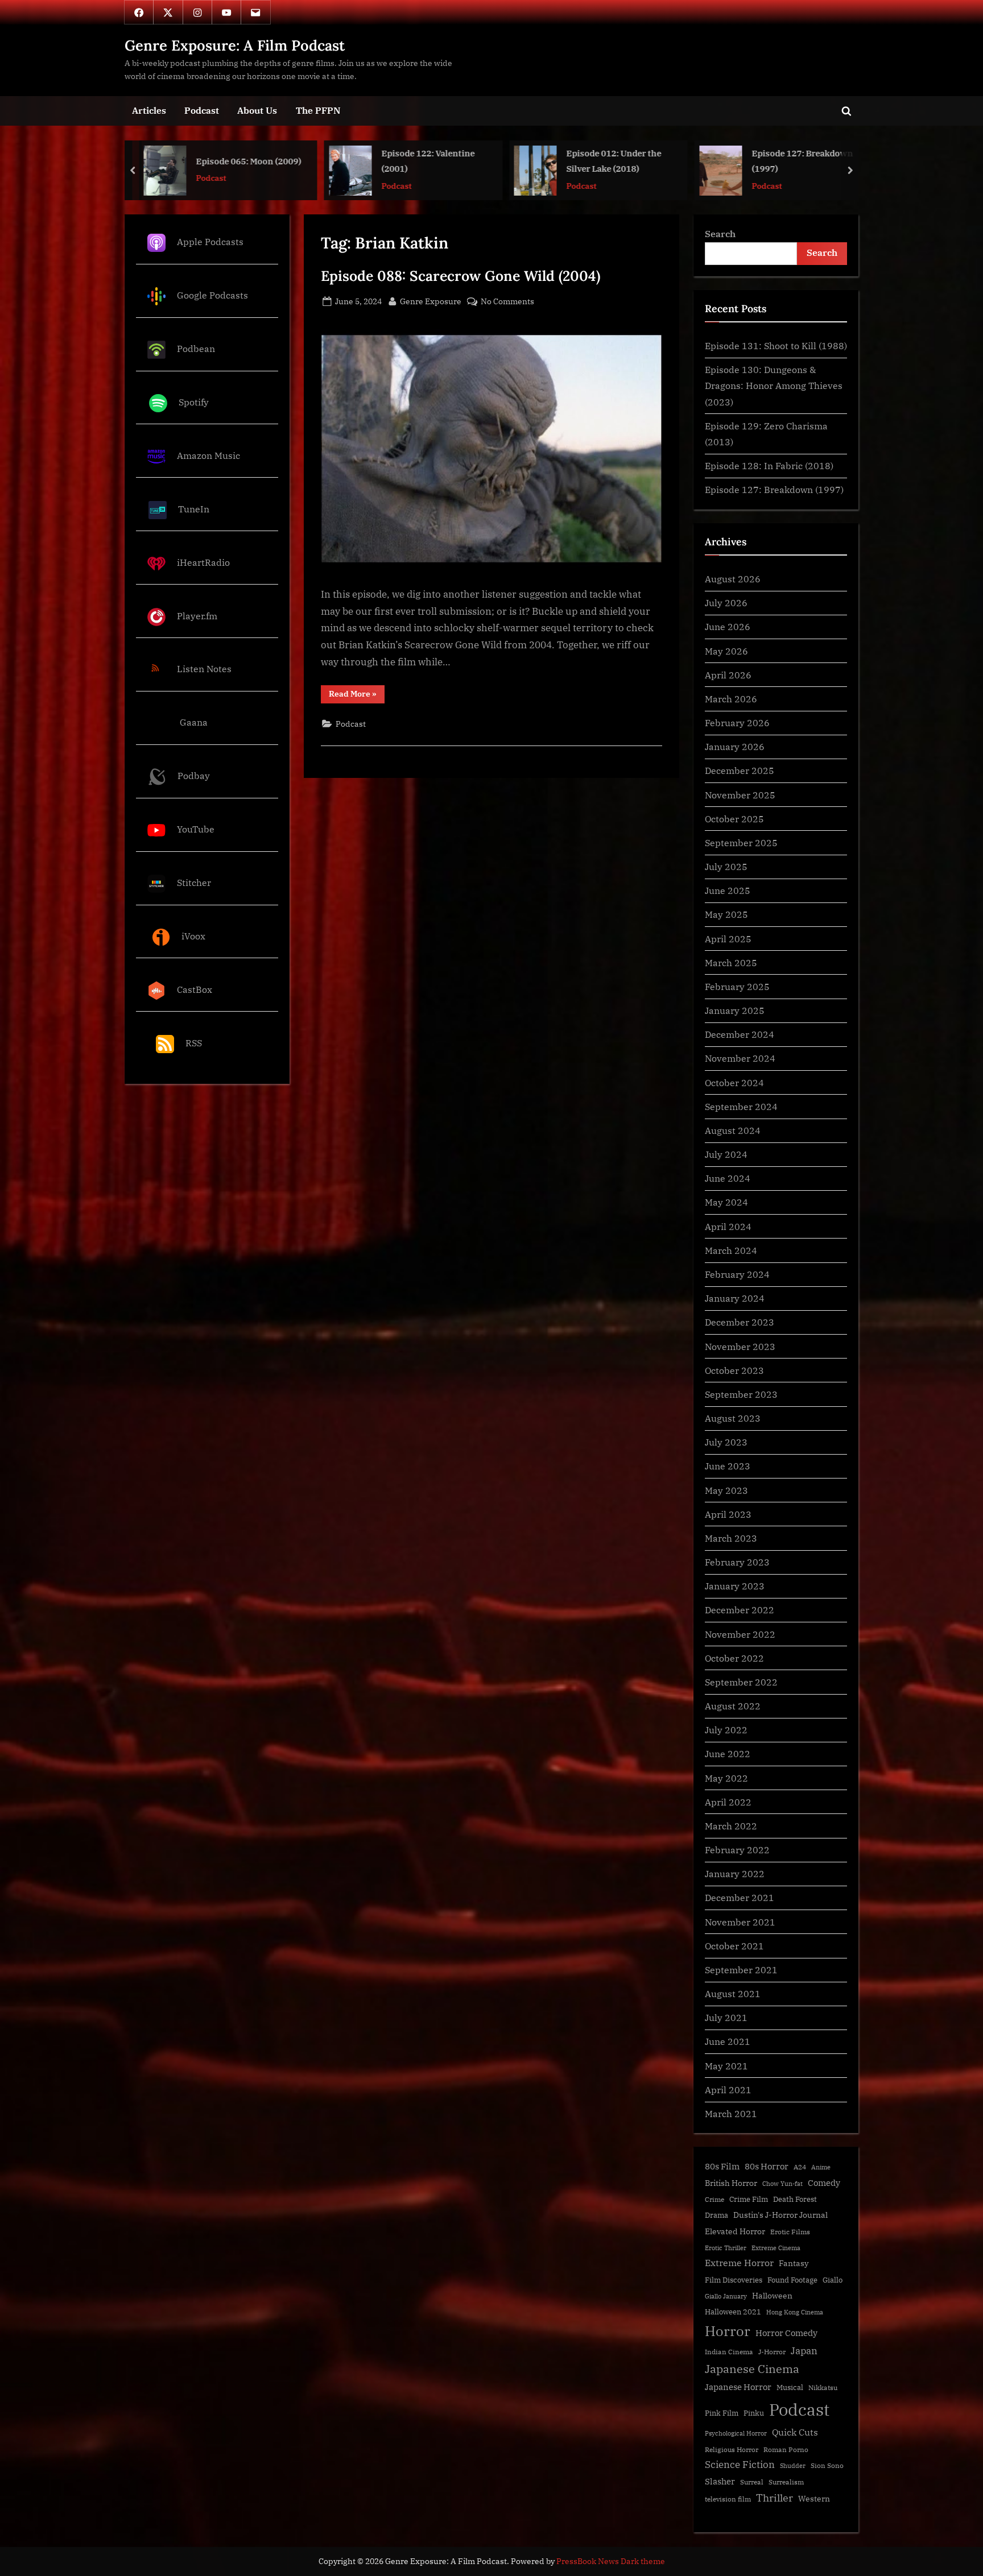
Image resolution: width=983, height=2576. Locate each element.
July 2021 (726, 2017)
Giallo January (726, 2296)
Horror (728, 2331)
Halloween (772, 2295)
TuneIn (194, 509)
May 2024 (726, 1202)
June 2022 (728, 1753)
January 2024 (735, 1298)
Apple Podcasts (210, 241)
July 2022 (726, 1730)
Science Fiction (740, 2465)
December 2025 (740, 770)
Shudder (793, 2466)
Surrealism (786, 2482)
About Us (257, 110)
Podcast (202, 110)
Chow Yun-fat (782, 2184)
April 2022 (728, 1802)
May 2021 (726, 2066)
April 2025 (728, 939)
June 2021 (728, 2041)
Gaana (194, 722)
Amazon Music (208, 455)
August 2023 (733, 1418)
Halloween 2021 (733, 2312)
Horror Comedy (786, 2333)
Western (814, 2499)
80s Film (722, 2166)
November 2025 (740, 795)
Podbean (196, 348)
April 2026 (728, 675)
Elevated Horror (735, 2231)
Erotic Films (790, 2232)
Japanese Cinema (752, 2369)
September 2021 (741, 1970)
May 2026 (726, 651)
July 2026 (726, 602)
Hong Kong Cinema (795, 2312)
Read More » (357, 696)
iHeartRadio (203, 562)
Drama (716, 2215)
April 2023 (728, 1514)
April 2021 (728, 2090)
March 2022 (731, 1826)
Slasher (720, 2481)
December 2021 (740, 1897)
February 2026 (737, 722)
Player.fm (197, 616)
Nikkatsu (823, 2387)
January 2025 (735, 1010)
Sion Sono (827, 2465)
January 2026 (735, 746)
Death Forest (795, 2199)
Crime (714, 2199)
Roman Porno (786, 2449)
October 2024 (734, 1082)
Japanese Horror (738, 2387)
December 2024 (740, 1034)
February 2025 (737, 986)
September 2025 (741, 842)
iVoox (193, 936)
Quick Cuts (795, 2432)
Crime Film (749, 2199)
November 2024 (740, 1058)
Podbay (194, 775)
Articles (149, 110)
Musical (790, 2387)
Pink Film (722, 2413)
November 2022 (740, 1634)
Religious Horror (732, 2449)
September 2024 (741, 1106)
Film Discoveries (734, 2280)
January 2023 (735, 1586)
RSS (194, 1043)
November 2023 (740, 1346)
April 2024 (728, 1226)
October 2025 (734, 819)
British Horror (731, 2183)
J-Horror (772, 2352)
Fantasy (794, 2263)
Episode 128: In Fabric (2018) (769, 465)
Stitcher (194, 882)
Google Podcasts (212, 295)
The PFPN (318, 110)
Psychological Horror (736, 2433)
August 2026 (733, 579)
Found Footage (792, 2280)
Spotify (194, 402)
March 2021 (731, 2113)
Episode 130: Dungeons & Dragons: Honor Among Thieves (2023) (774, 386)
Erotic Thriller (726, 2248)
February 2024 (737, 1274)
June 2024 (728, 1178)
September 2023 (741, 1394)
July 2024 (726, 1154)
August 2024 (733, 1130)
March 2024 (731, 1250)
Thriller (775, 2498)
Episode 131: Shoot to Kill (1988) (776, 345)
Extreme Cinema (776, 2248)
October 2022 (734, 1658)
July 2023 (726, 1442)
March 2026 (731, 699)
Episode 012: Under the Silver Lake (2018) (429, 161)
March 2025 (731, 962)
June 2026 (728, 626)
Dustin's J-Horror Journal (780, 2215)
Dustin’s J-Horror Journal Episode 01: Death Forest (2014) (804, 162)
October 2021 (734, 1946)
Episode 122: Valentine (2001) (243, 161)
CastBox (195, 989)
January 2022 (735, 1873)
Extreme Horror (739, 2263)
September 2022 (741, 1682)
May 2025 (726, 914)
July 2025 (726, 866)
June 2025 (728, 890)
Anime (821, 2167)
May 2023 (726, 1490)
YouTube (196, 829)
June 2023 (728, 1466)
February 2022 (737, 1850)
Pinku (754, 2413)
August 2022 (733, 1706)
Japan (804, 2351)
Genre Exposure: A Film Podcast (235, 45)
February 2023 (737, 1562)
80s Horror (767, 2166)
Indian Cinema (729, 2352)
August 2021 (733, 1993)
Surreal (752, 2482)
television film (728, 2499)
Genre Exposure (431, 301)
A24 (800, 2167)
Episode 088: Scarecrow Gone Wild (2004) (460, 276)
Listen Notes (204, 669)
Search (720, 233)
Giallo (833, 2280)
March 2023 (731, 1538)
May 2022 (726, 1778)
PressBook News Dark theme (611, 2561)
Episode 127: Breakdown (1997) (617, 161)
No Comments (507, 302)
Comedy (824, 2183)
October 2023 (734, 1370)
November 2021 (740, 1922)
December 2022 (740, 1610)
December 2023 (740, 1322)
